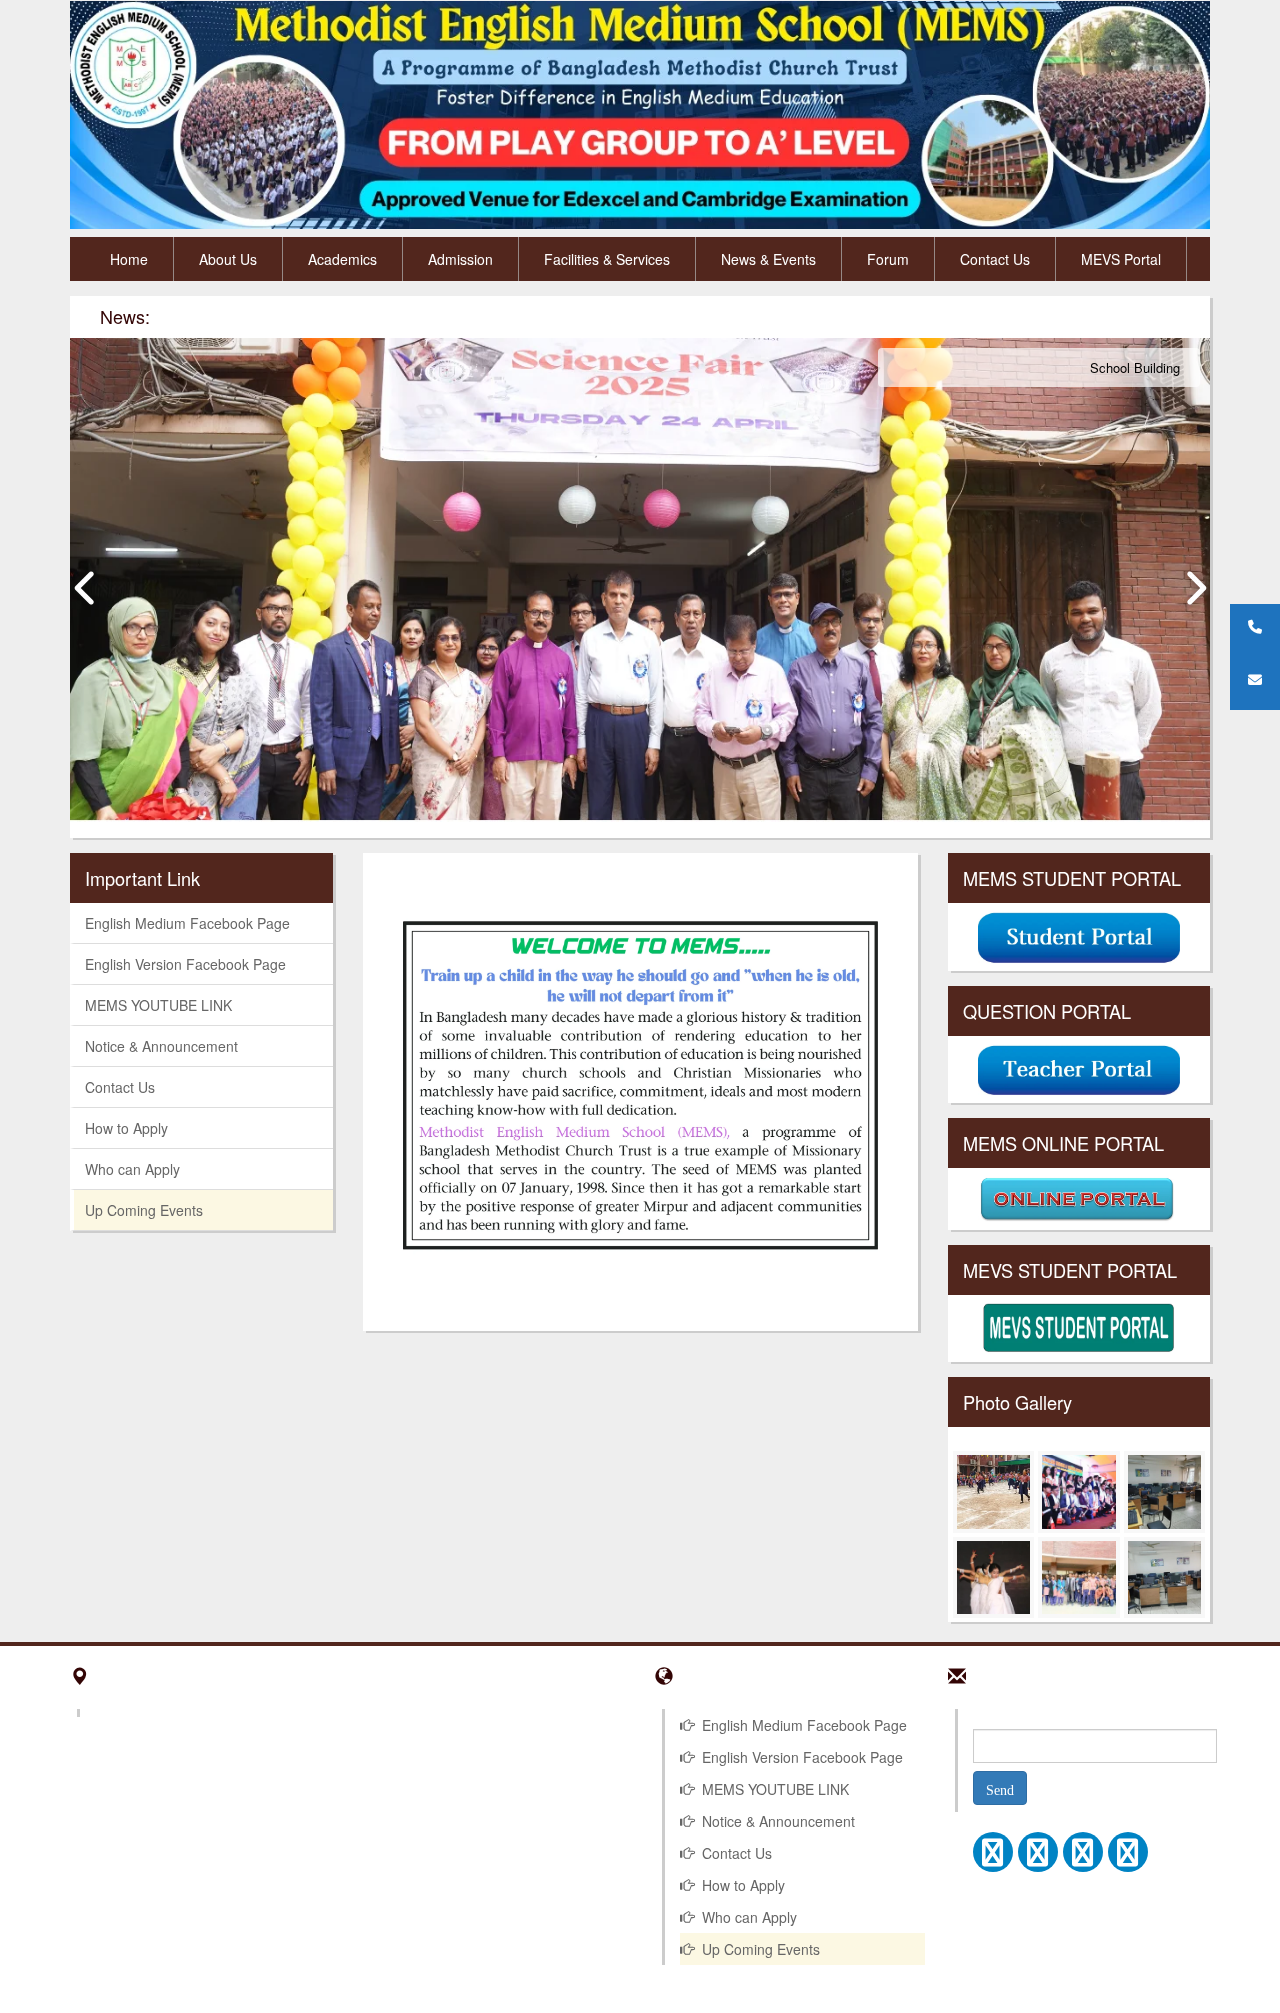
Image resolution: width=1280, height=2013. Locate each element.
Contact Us (995, 259)
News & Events (768, 259)
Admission (460, 259)
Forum (888, 259)
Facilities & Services (607, 259)
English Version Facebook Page (185, 964)
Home (129, 259)
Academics (342, 259)
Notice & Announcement (161, 1046)
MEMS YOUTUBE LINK (158, 1005)
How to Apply (126, 1128)
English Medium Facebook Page (187, 923)
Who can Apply (132, 1169)
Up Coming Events (144, 1210)
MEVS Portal (1121, 259)
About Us (228, 259)
